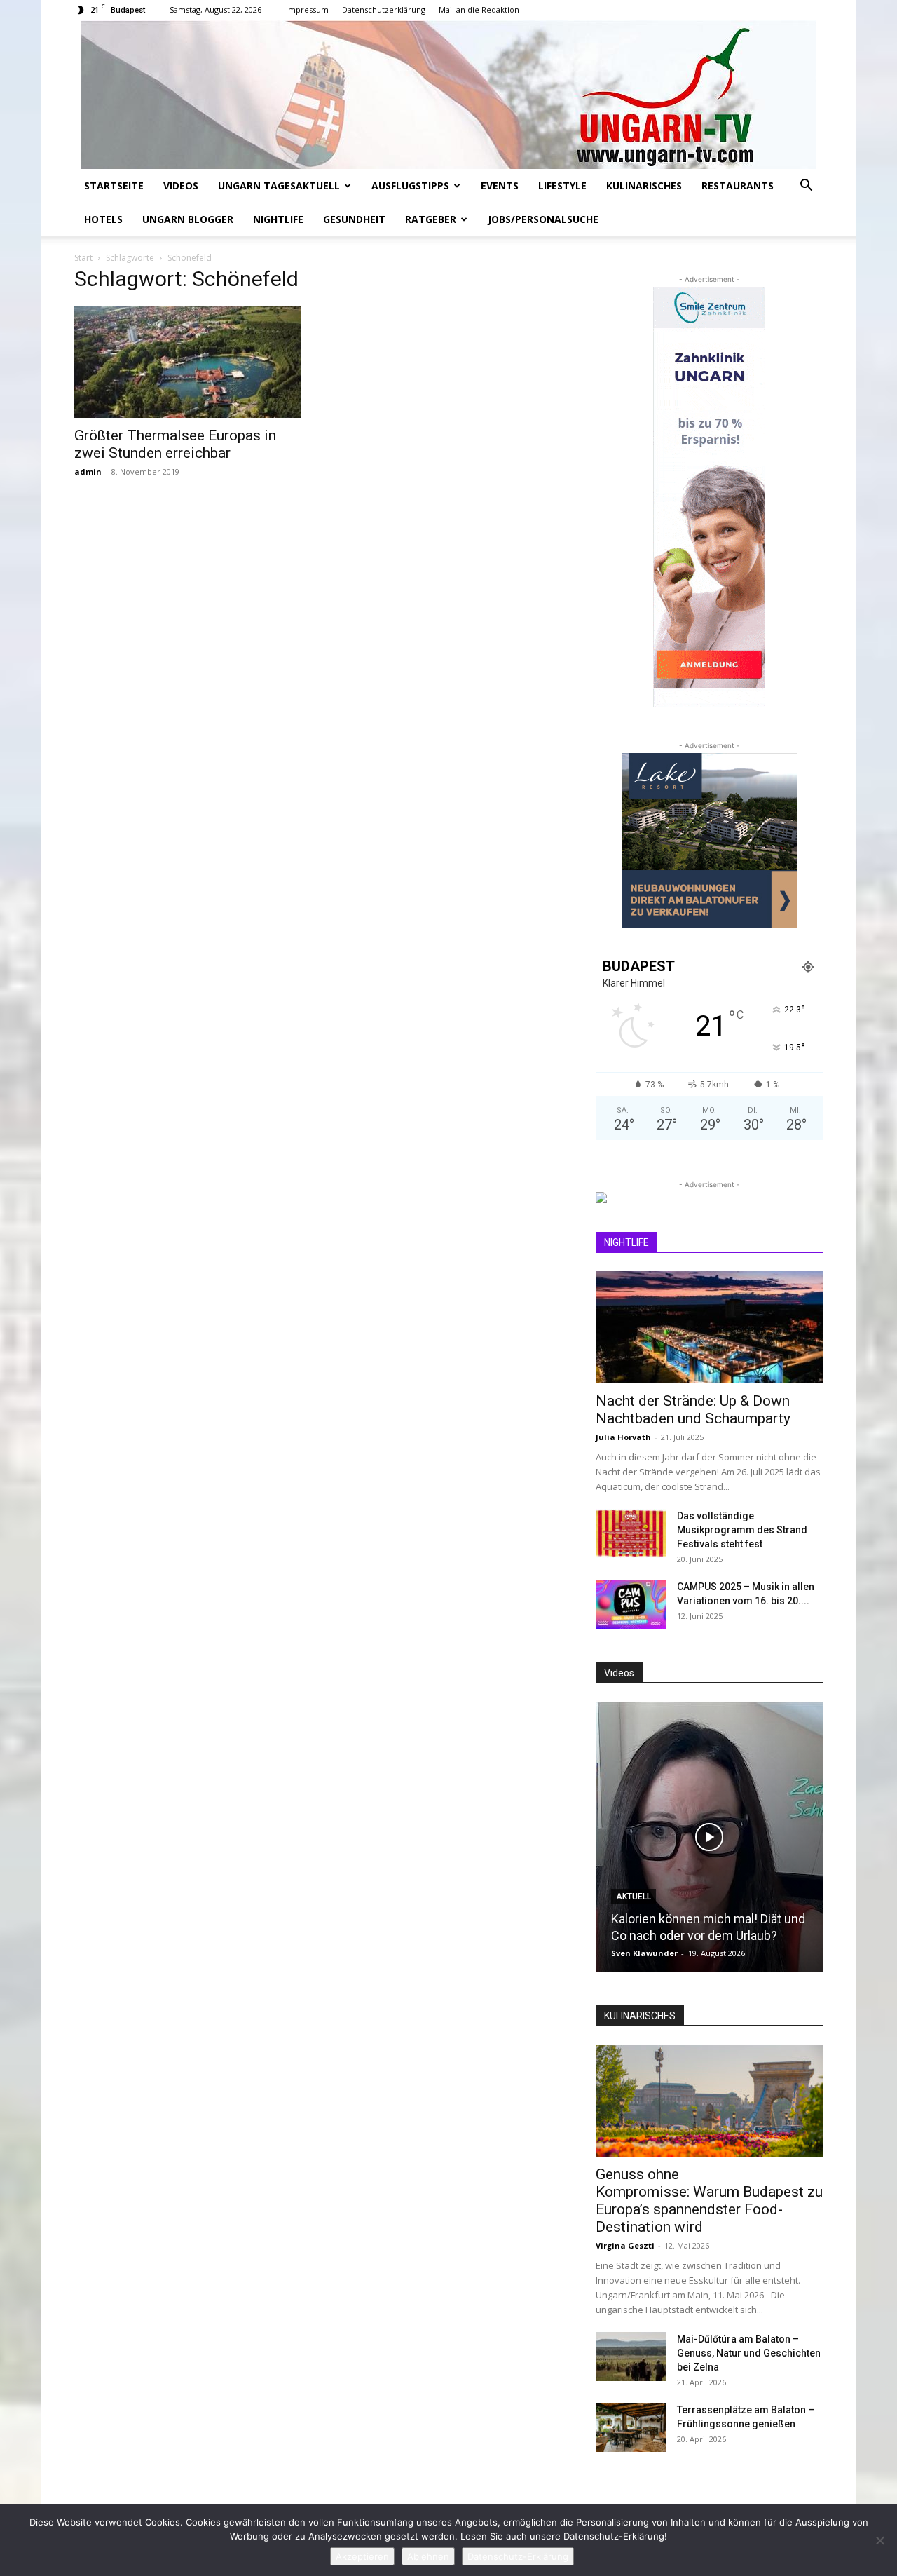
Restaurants (738, 185)
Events (500, 185)
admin (88, 472)
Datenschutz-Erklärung (518, 2556)
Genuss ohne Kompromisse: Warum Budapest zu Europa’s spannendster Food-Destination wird (709, 2201)
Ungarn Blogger (188, 219)
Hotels (103, 219)
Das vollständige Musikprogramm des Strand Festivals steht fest (742, 1530)
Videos (181, 185)
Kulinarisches (644, 185)
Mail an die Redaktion (479, 9)
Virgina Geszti (625, 2245)
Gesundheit (354, 219)
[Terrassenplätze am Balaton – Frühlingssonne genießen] (631, 2427)
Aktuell (634, 1897)
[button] (806, 187)
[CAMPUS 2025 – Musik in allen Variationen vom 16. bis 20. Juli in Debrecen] (631, 1604)
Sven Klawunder (644, 1953)
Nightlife (278, 219)
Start (83, 258)
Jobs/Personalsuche (543, 219)
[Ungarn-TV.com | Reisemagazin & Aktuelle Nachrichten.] (448, 95)
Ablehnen (428, 2556)
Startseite (114, 185)
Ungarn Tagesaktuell (279, 185)
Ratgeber (431, 219)
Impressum (307, 9)
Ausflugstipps (410, 185)
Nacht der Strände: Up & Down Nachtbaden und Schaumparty (693, 1410)
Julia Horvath (623, 1437)
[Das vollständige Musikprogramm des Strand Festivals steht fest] (631, 1533)
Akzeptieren (362, 2556)
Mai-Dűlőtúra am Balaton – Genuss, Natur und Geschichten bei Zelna (749, 2353)
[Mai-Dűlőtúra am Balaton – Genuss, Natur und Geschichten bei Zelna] (631, 2357)
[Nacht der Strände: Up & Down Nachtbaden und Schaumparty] (709, 1327)
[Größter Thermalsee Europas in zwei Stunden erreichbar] (188, 362)
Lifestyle (562, 185)
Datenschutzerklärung (384, 9)
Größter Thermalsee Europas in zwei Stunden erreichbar (175, 444)
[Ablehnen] (879, 2540)
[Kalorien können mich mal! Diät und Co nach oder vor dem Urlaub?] (709, 1837)
